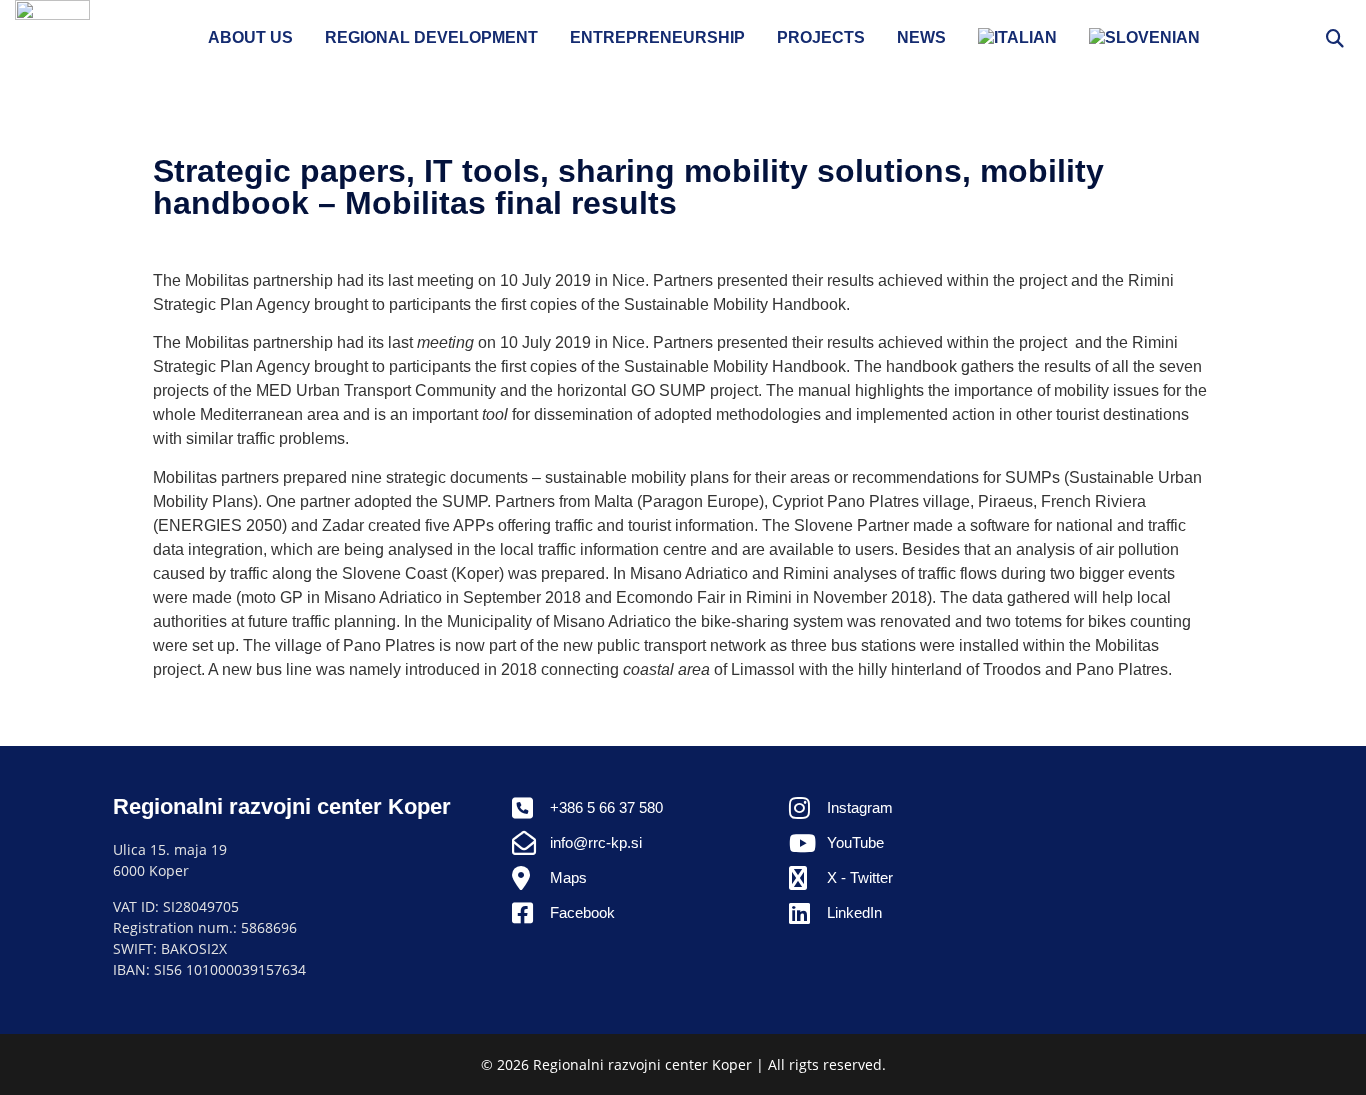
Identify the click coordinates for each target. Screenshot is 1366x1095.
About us (250, 37)
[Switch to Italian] (1017, 38)
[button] (1334, 37)
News (921, 37)
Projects (821, 37)
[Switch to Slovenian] (1144, 38)
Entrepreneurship (657, 37)
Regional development (431, 37)
